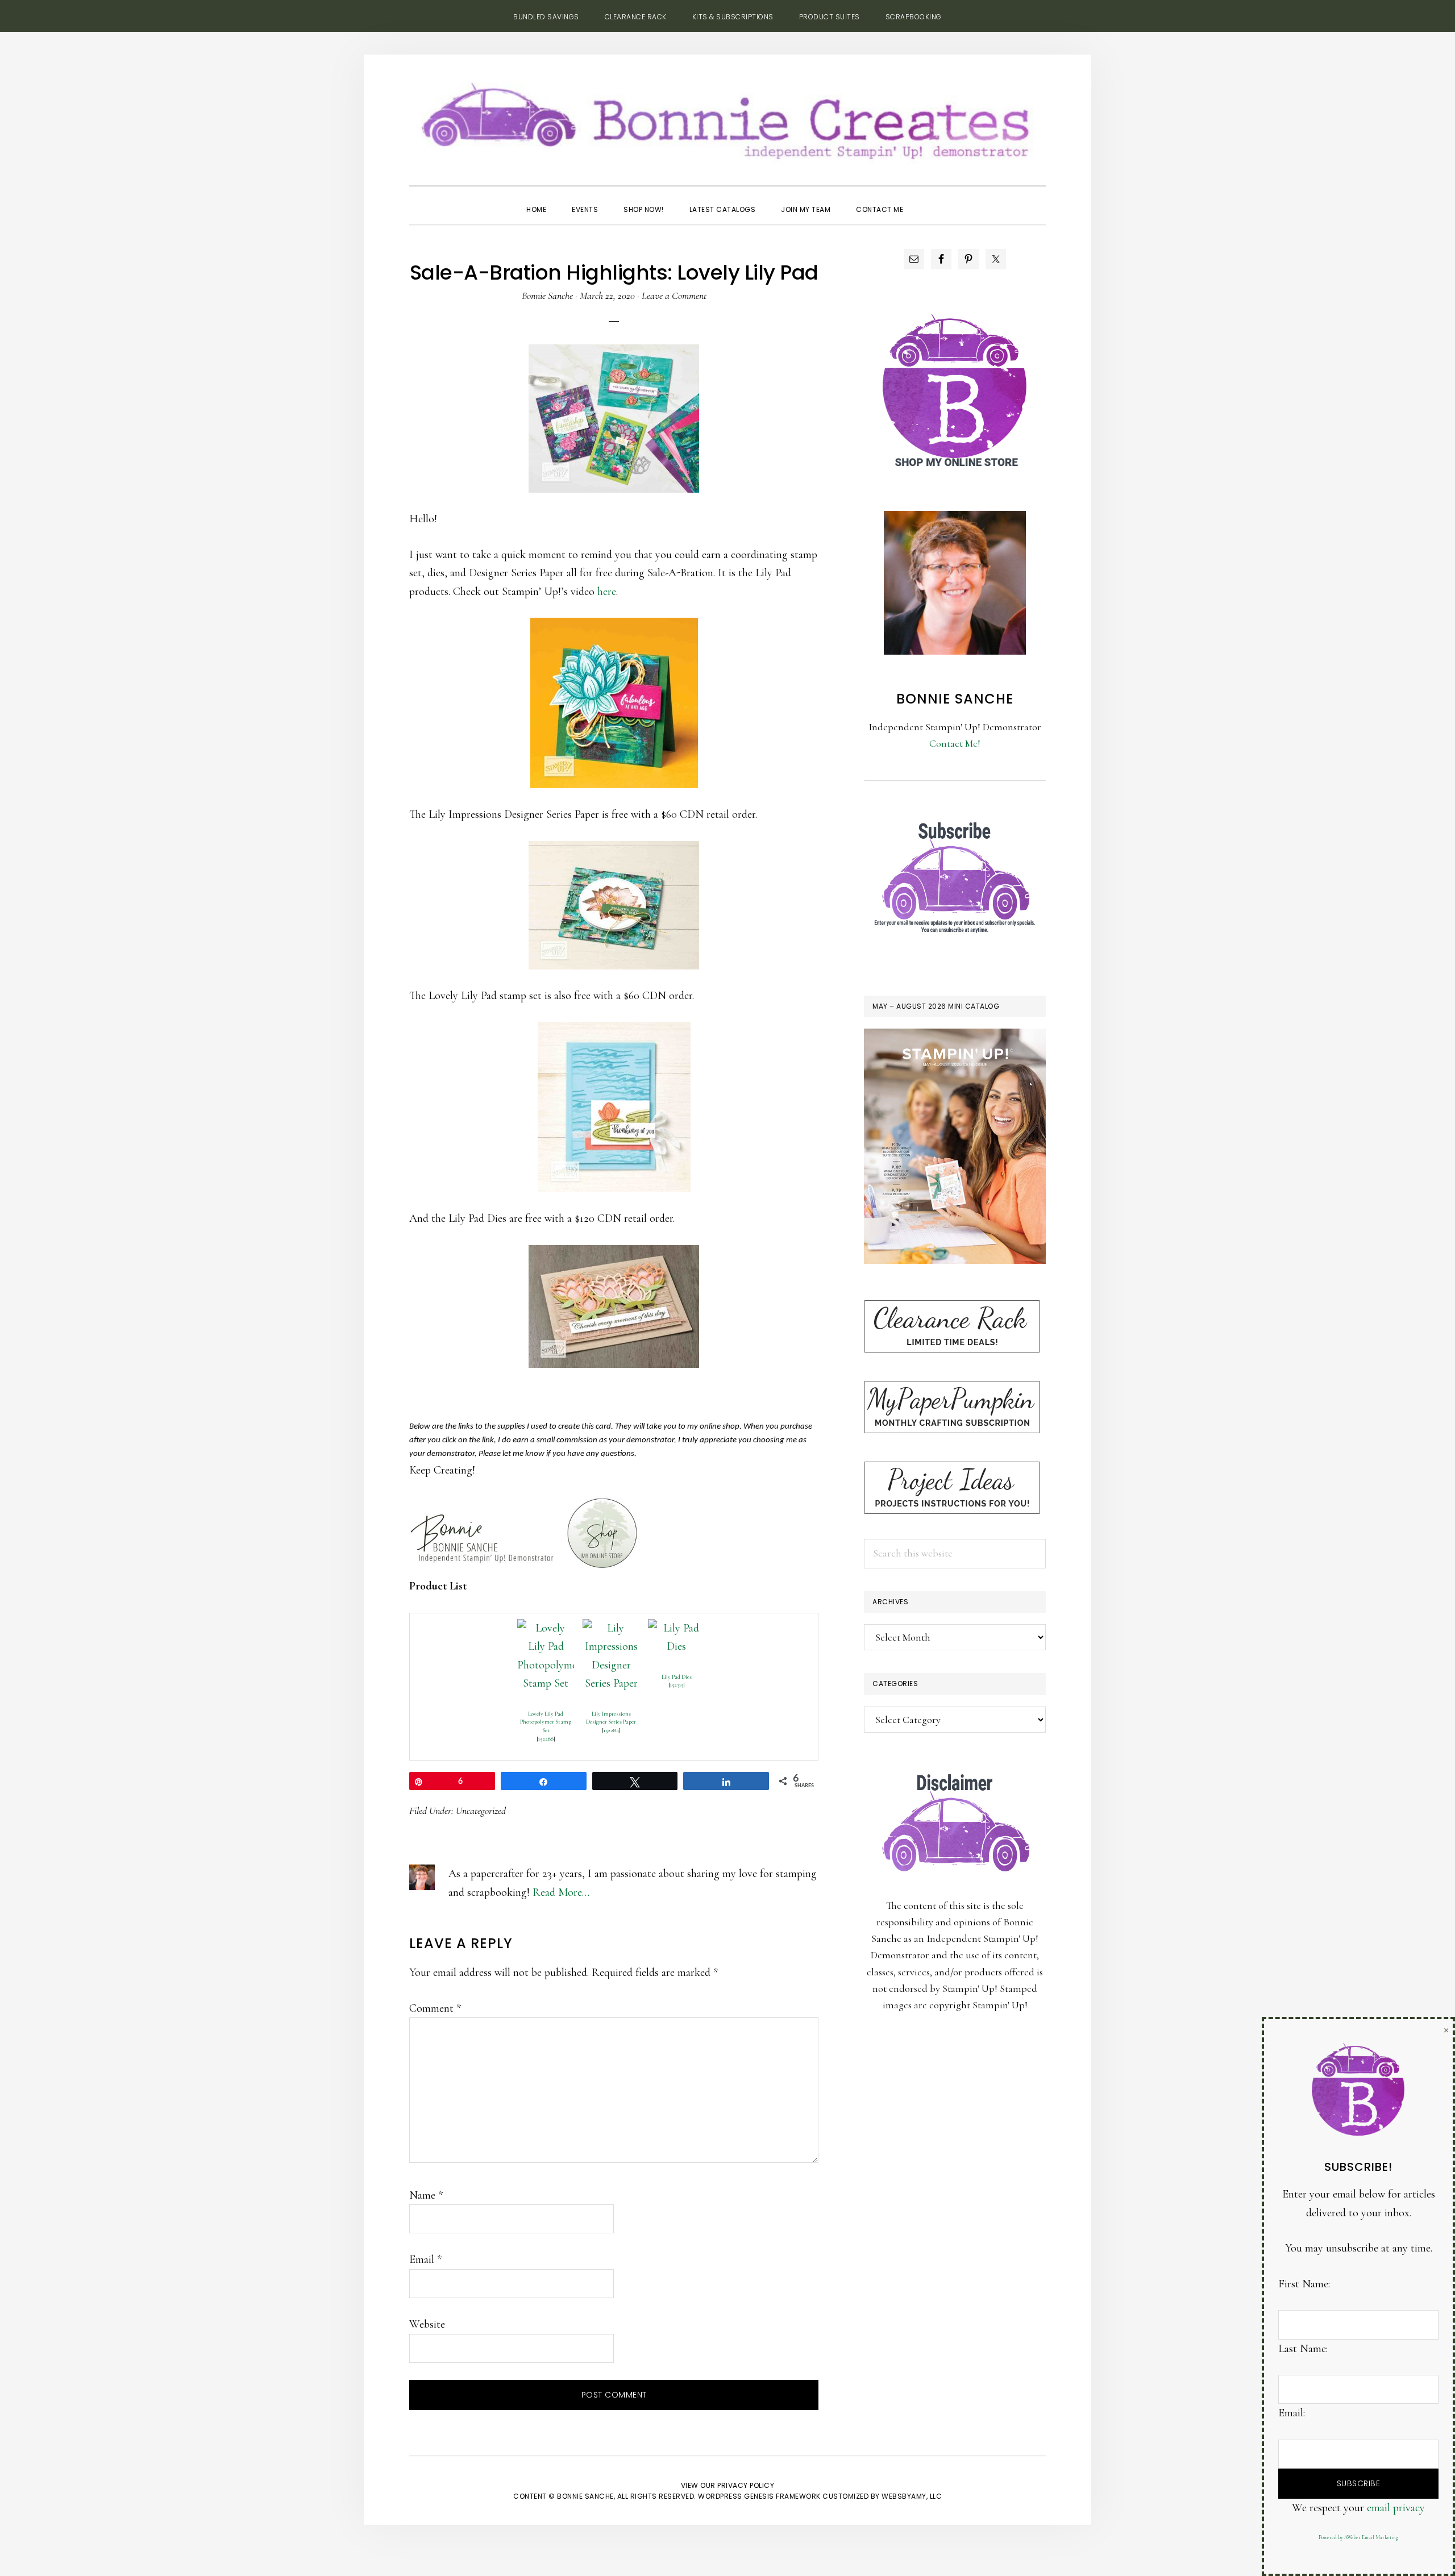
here (607, 592)
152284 (611, 1730)
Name (426, 2195)
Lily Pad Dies (677, 1677)
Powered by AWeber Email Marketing (1358, 2538)
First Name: (1304, 2284)
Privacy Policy (746, 2485)
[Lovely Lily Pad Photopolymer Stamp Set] (546, 1628)
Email (425, 2259)
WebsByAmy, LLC (912, 2496)
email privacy (1396, 2508)
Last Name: (1303, 2349)
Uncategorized (481, 1811)
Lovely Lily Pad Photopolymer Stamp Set (546, 1722)
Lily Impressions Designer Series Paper (611, 1718)
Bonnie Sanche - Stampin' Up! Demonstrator (727, 117)
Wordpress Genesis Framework (759, 2496)
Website (427, 2324)
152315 (677, 1685)
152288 (546, 1739)
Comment (435, 2008)
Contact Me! (955, 743)
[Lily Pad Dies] (676, 1628)
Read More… (561, 1892)
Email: (1292, 2413)
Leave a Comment (674, 296)
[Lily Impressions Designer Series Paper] (611, 1628)
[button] (929, 199)
